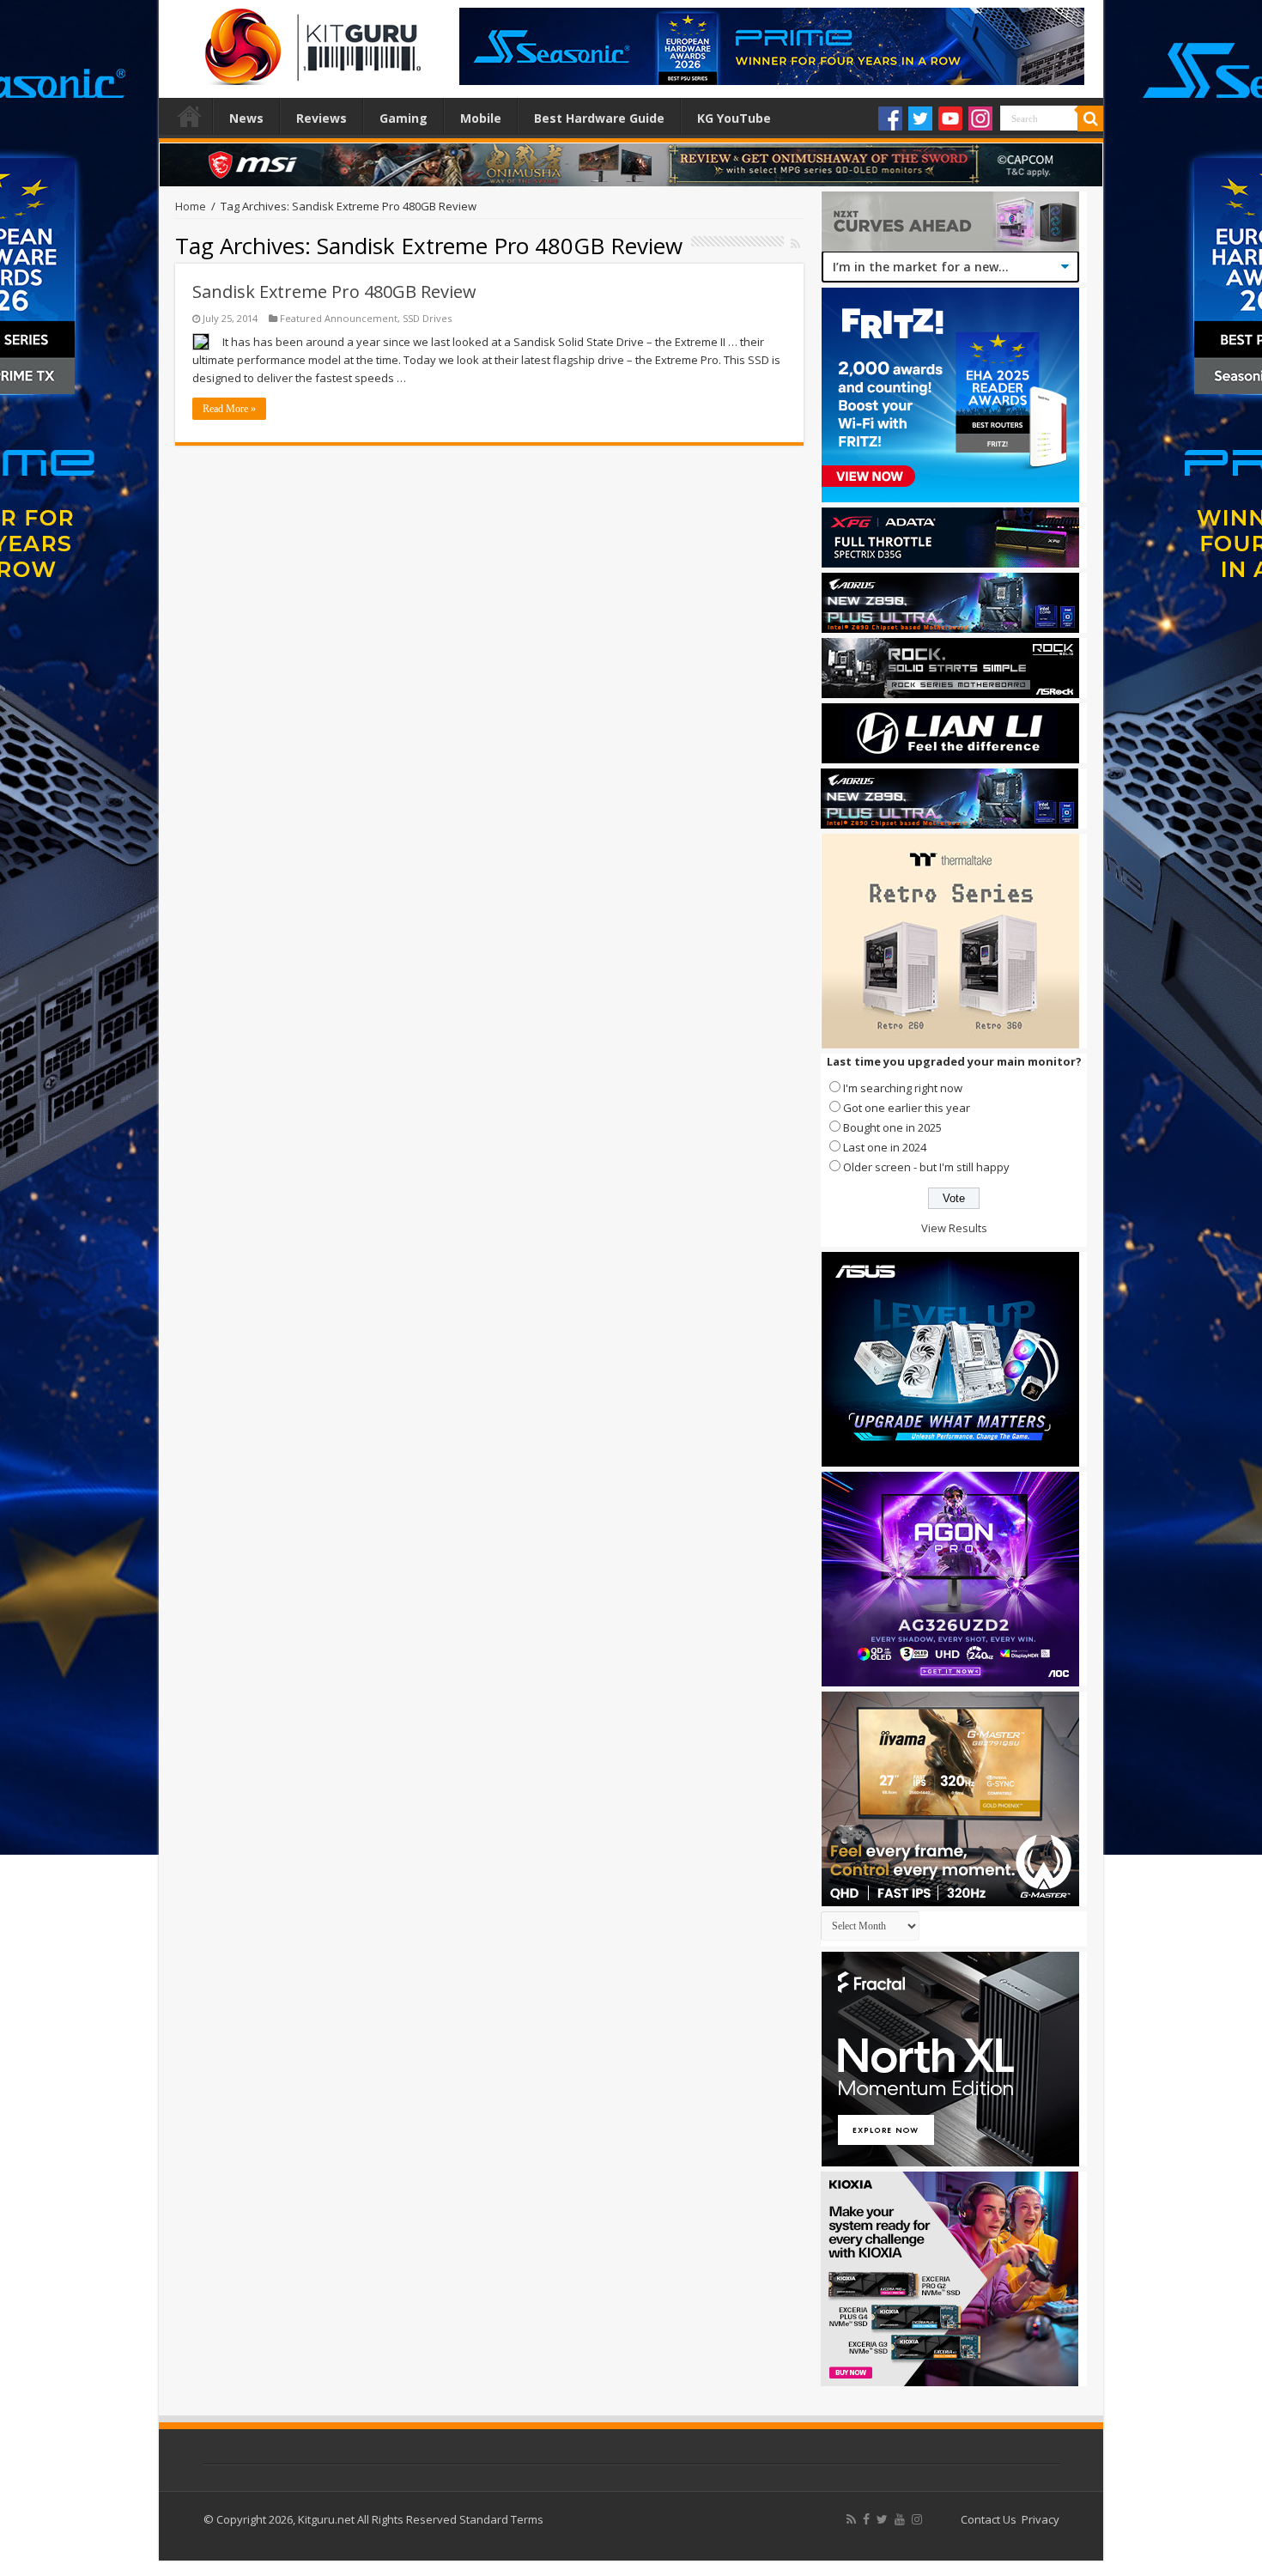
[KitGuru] (309, 41)
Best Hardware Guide (599, 118)
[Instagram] (980, 118)
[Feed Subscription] (795, 243)
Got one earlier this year (907, 1108)
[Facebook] (890, 118)
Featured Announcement (339, 318)
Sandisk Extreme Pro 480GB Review (334, 292)
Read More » (229, 409)
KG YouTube (734, 118)
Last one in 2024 (885, 1147)
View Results (954, 1228)
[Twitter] (920, 118)
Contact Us (989, 2519)
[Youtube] (950, 118)
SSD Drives (427, 318)
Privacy (1041, 2519)
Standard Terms (501, 2519)
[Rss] (851, 2519)
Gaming (403, 118)
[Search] (1090, 118)
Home (190, 116)
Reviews (322, 118)
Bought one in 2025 (892, 1127)
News (246, 118)
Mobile (481, 118)
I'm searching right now (903, 1088)
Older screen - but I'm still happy (926, 1167)
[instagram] (917, 2519)
